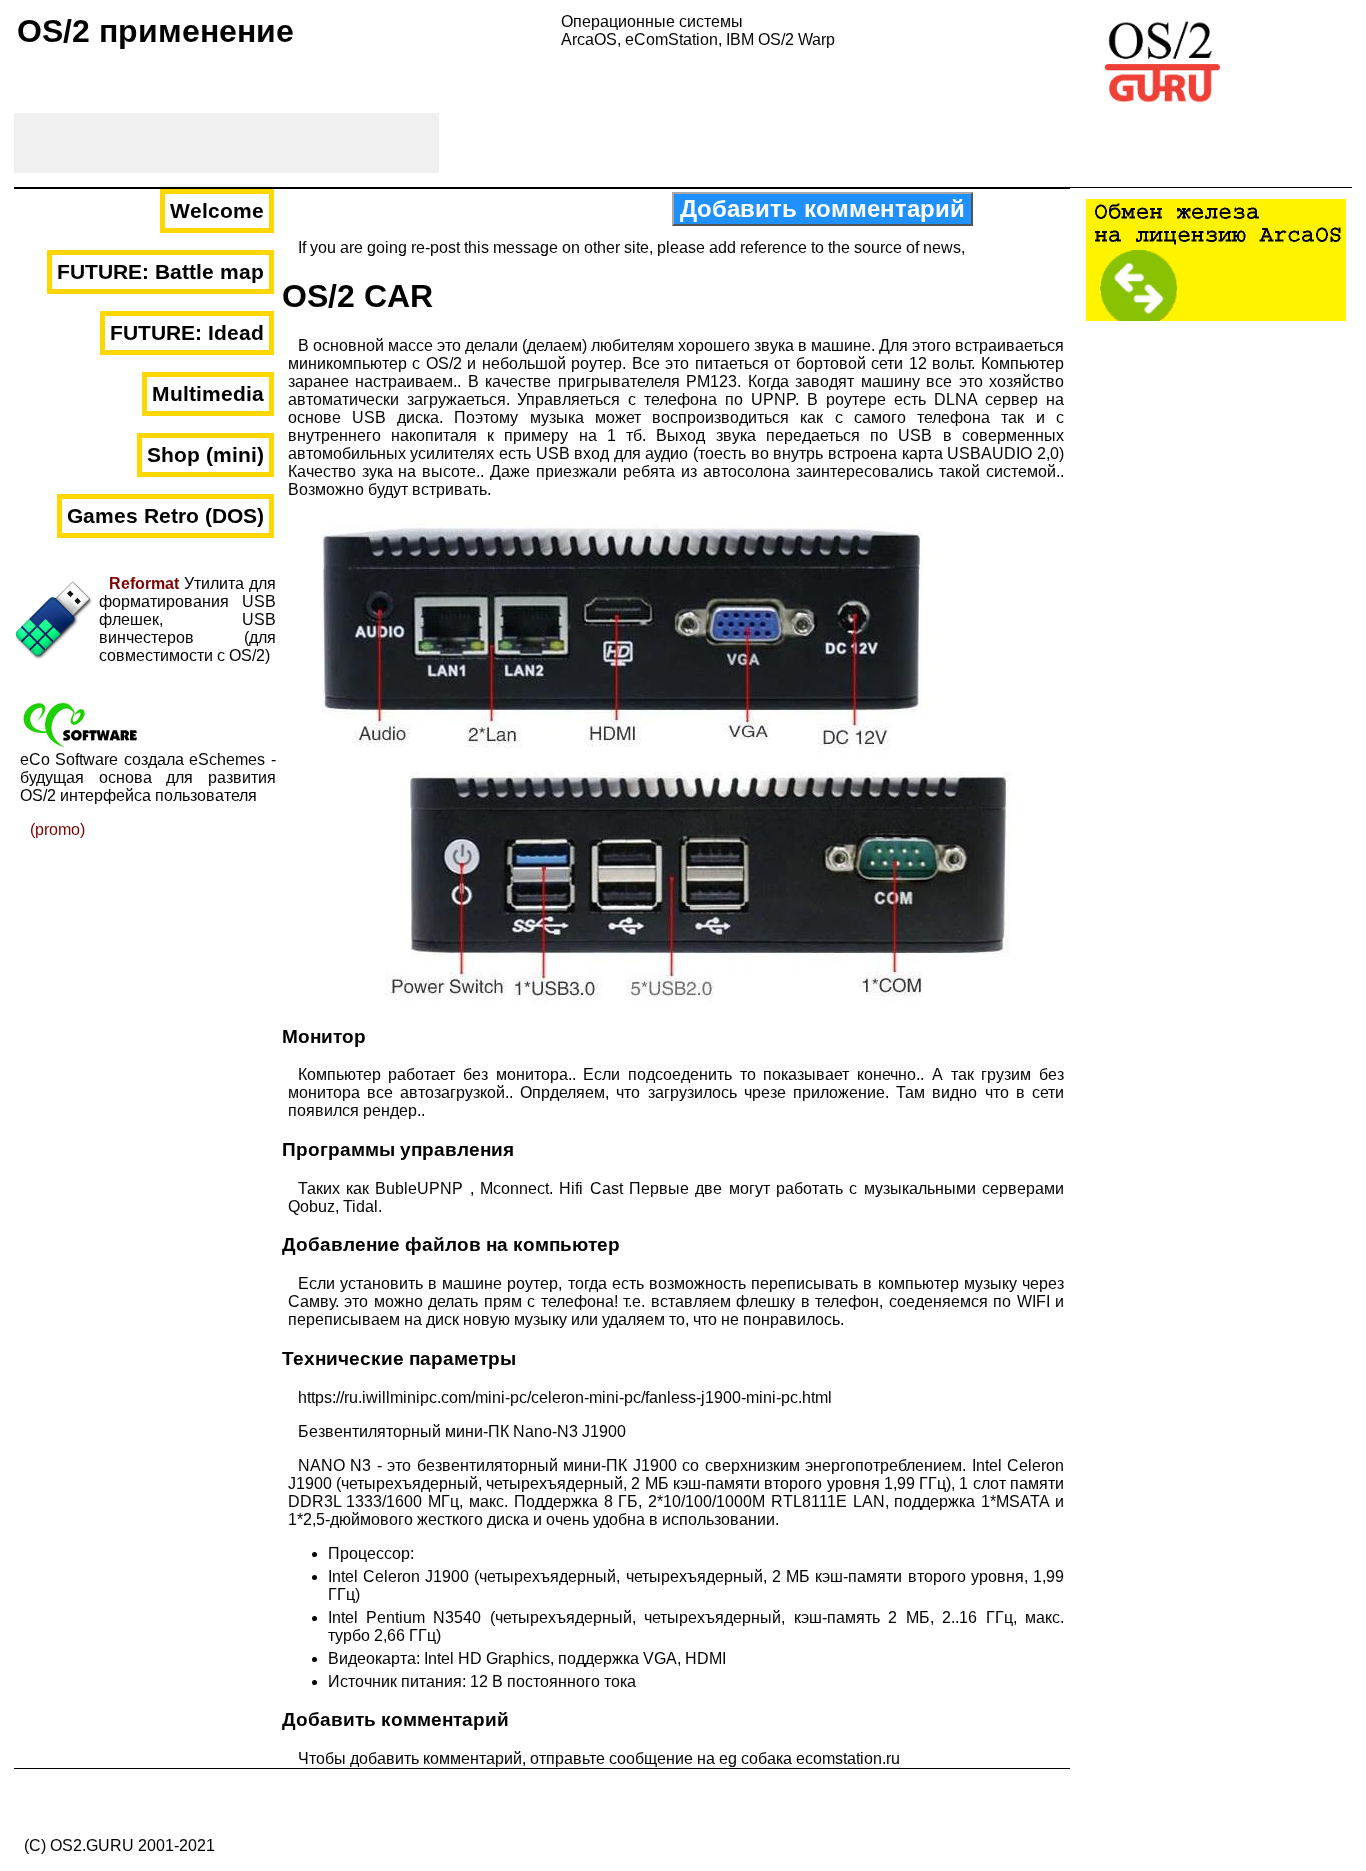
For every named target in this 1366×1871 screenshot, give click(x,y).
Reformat (144, 583)
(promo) (57, 829)
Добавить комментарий (822, 208)
